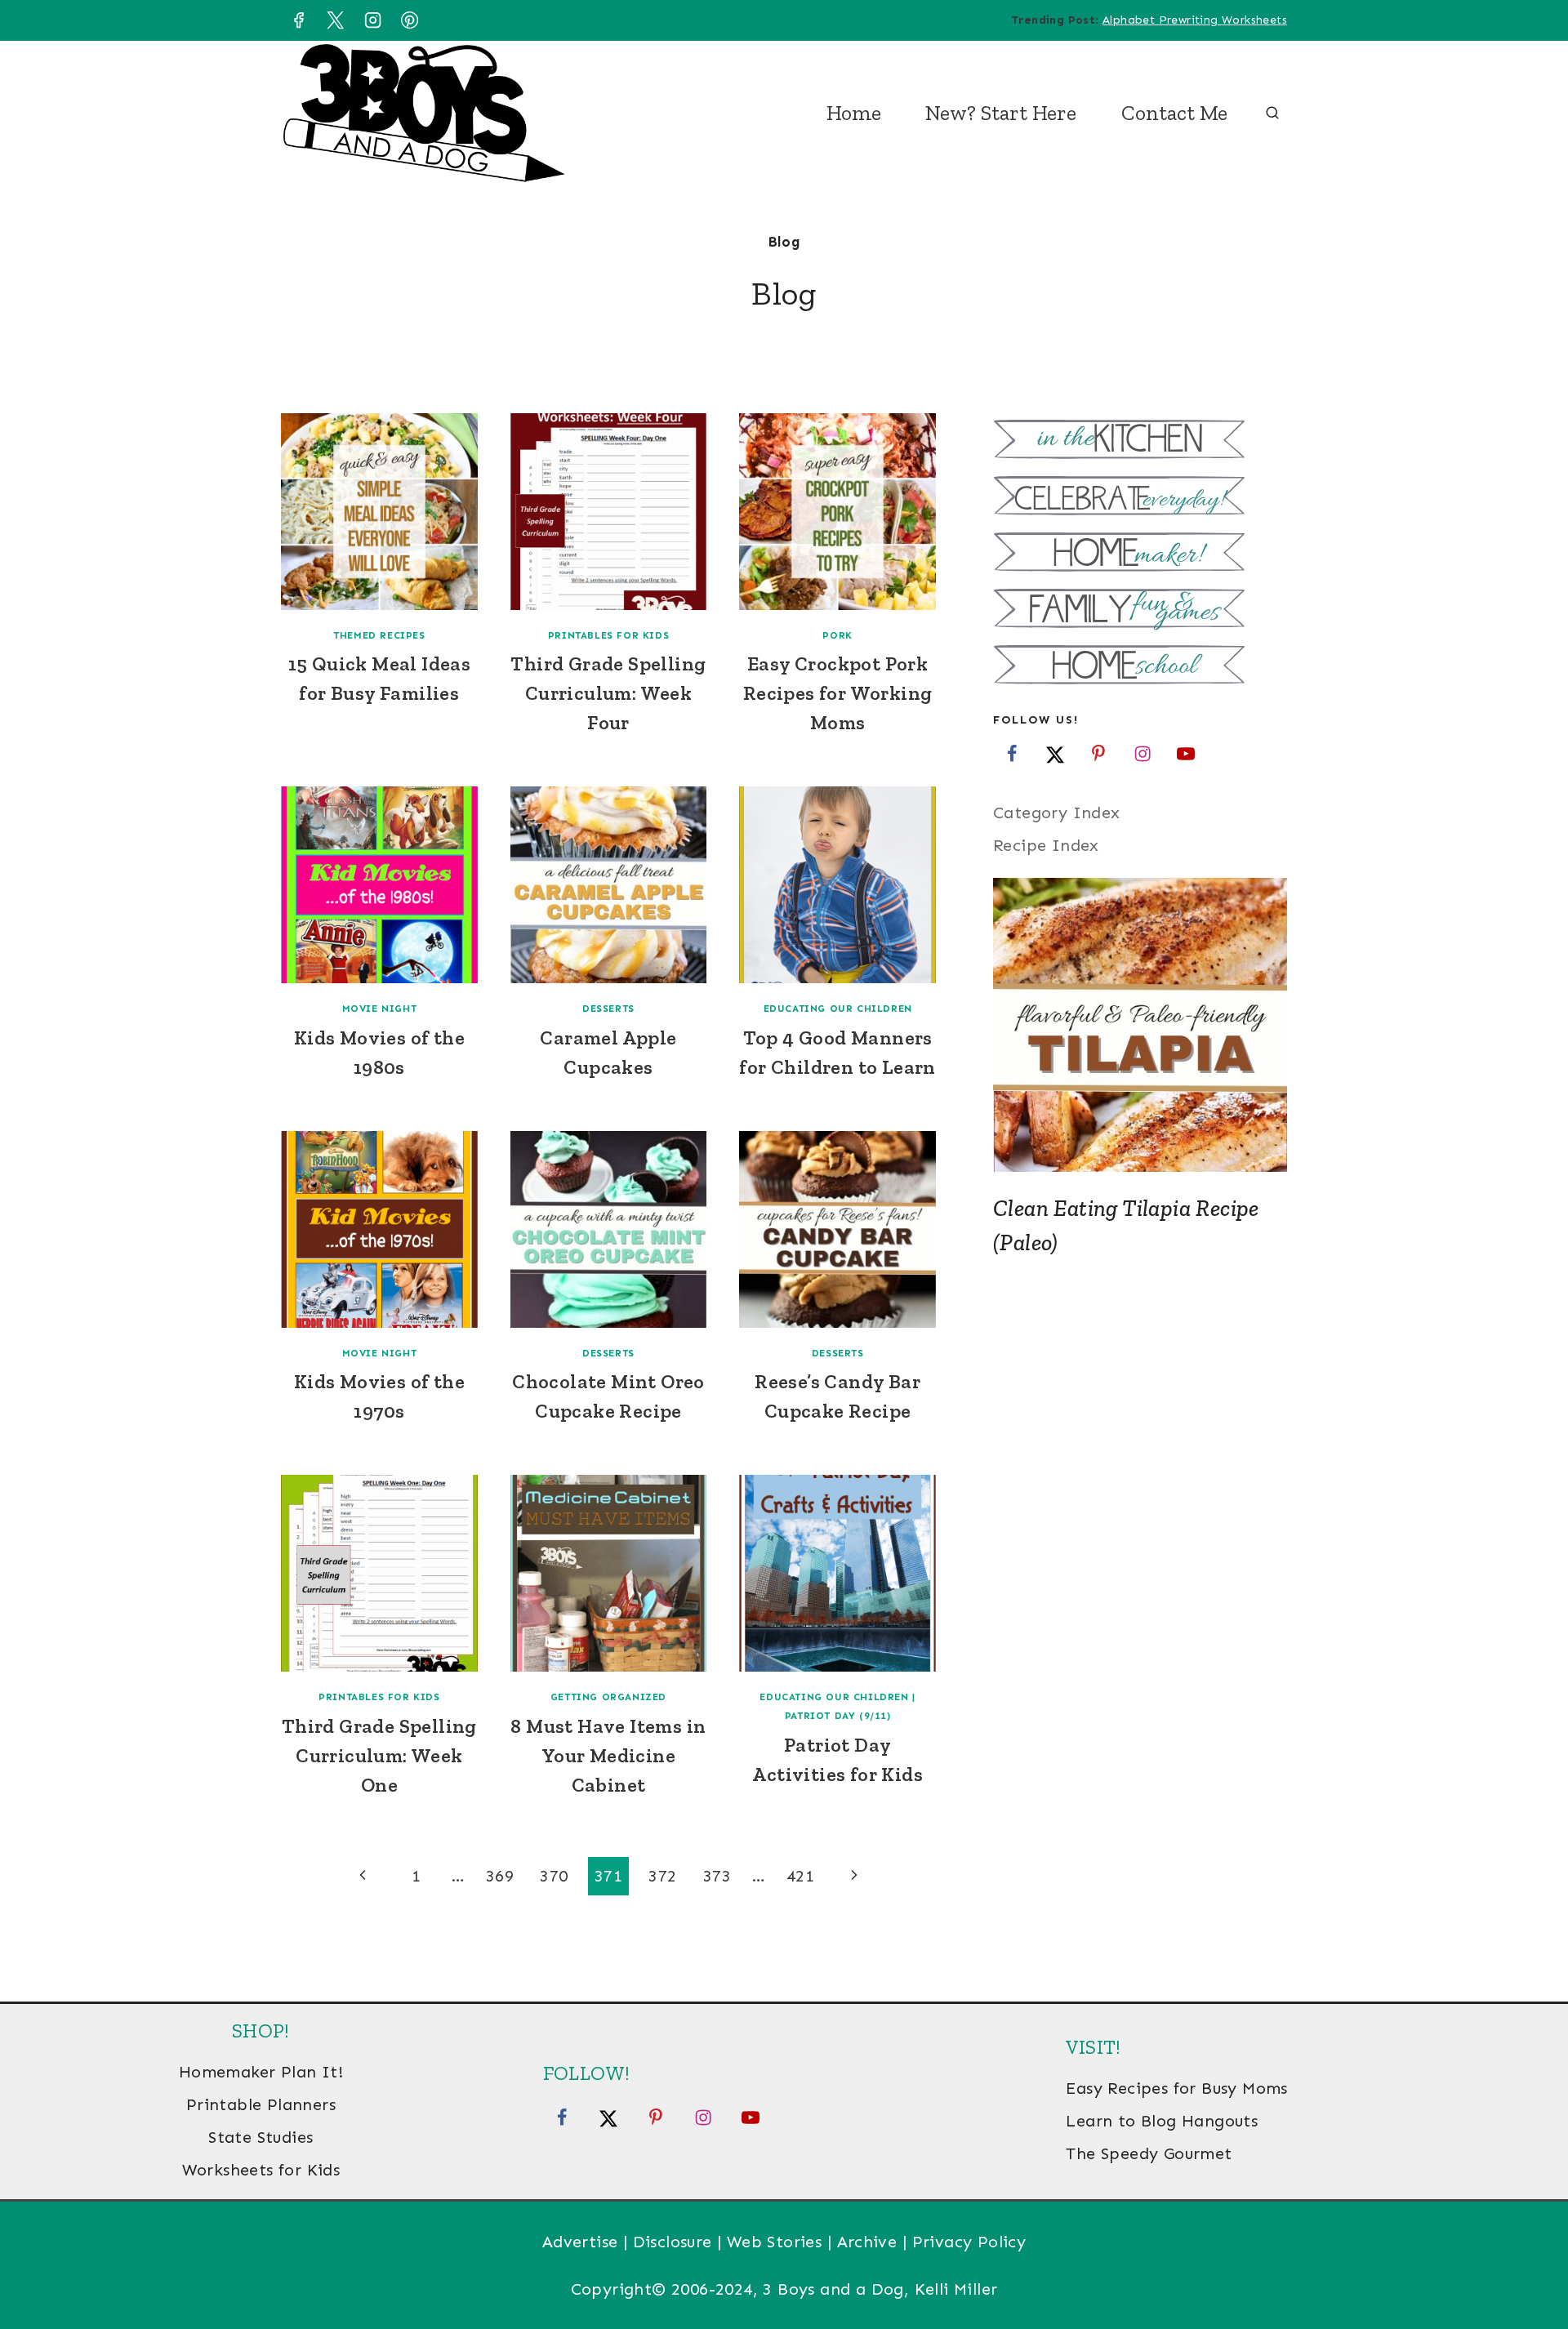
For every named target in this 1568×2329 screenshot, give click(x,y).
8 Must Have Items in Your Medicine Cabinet (608, 1755)
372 (662, 1876)
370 (554, 1876)
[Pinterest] (410, 20)
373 (717, 1876)
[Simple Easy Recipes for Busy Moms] (1140, 441)
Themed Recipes (379, 635)
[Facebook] (298, 20)
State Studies (261, 2137)
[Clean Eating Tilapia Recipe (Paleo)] (1140, 1025)
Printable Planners (261, 2104)
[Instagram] (372, 20)
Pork (837, 635)
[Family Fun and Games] (1140, 610)
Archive (867, 2242)
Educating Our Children (838, 1009)
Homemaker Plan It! (261, 2072)
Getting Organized (608, 1697)
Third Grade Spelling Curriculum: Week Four (608, 693)
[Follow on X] (1055, 753)
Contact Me (1174, 113)
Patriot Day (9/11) (838, 1716)
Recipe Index (1046, 845)
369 (500, 1876)
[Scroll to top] (1527, 2264)
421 (800, 1876)
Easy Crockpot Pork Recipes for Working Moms (838, 693)
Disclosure (673, 2242)
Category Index (1057, 813)
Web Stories (774, 2242)
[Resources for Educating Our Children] (1140, 667)
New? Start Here (1001, 113)
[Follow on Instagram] (1143, 753)
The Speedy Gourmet (1149, 2153)
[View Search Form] (1272, 114)
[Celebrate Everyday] (1140, 498)
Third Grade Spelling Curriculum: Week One (379, 1755)
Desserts (608, 1009)
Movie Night (380, 1009)
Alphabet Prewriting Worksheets (1195, 20)
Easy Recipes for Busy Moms (1176, 2088)
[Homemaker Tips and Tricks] (1140, 554)
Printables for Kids (608, 635)
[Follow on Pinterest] (1098, 753)
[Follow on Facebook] (1012, 753)
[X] (336, 20)
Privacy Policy (969, 2242)
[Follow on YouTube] (1186, 753)
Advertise (580, 2242)
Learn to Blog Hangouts (1162, 2121)
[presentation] (379, 512)
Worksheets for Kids (261, 2170)
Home (854, 113)
